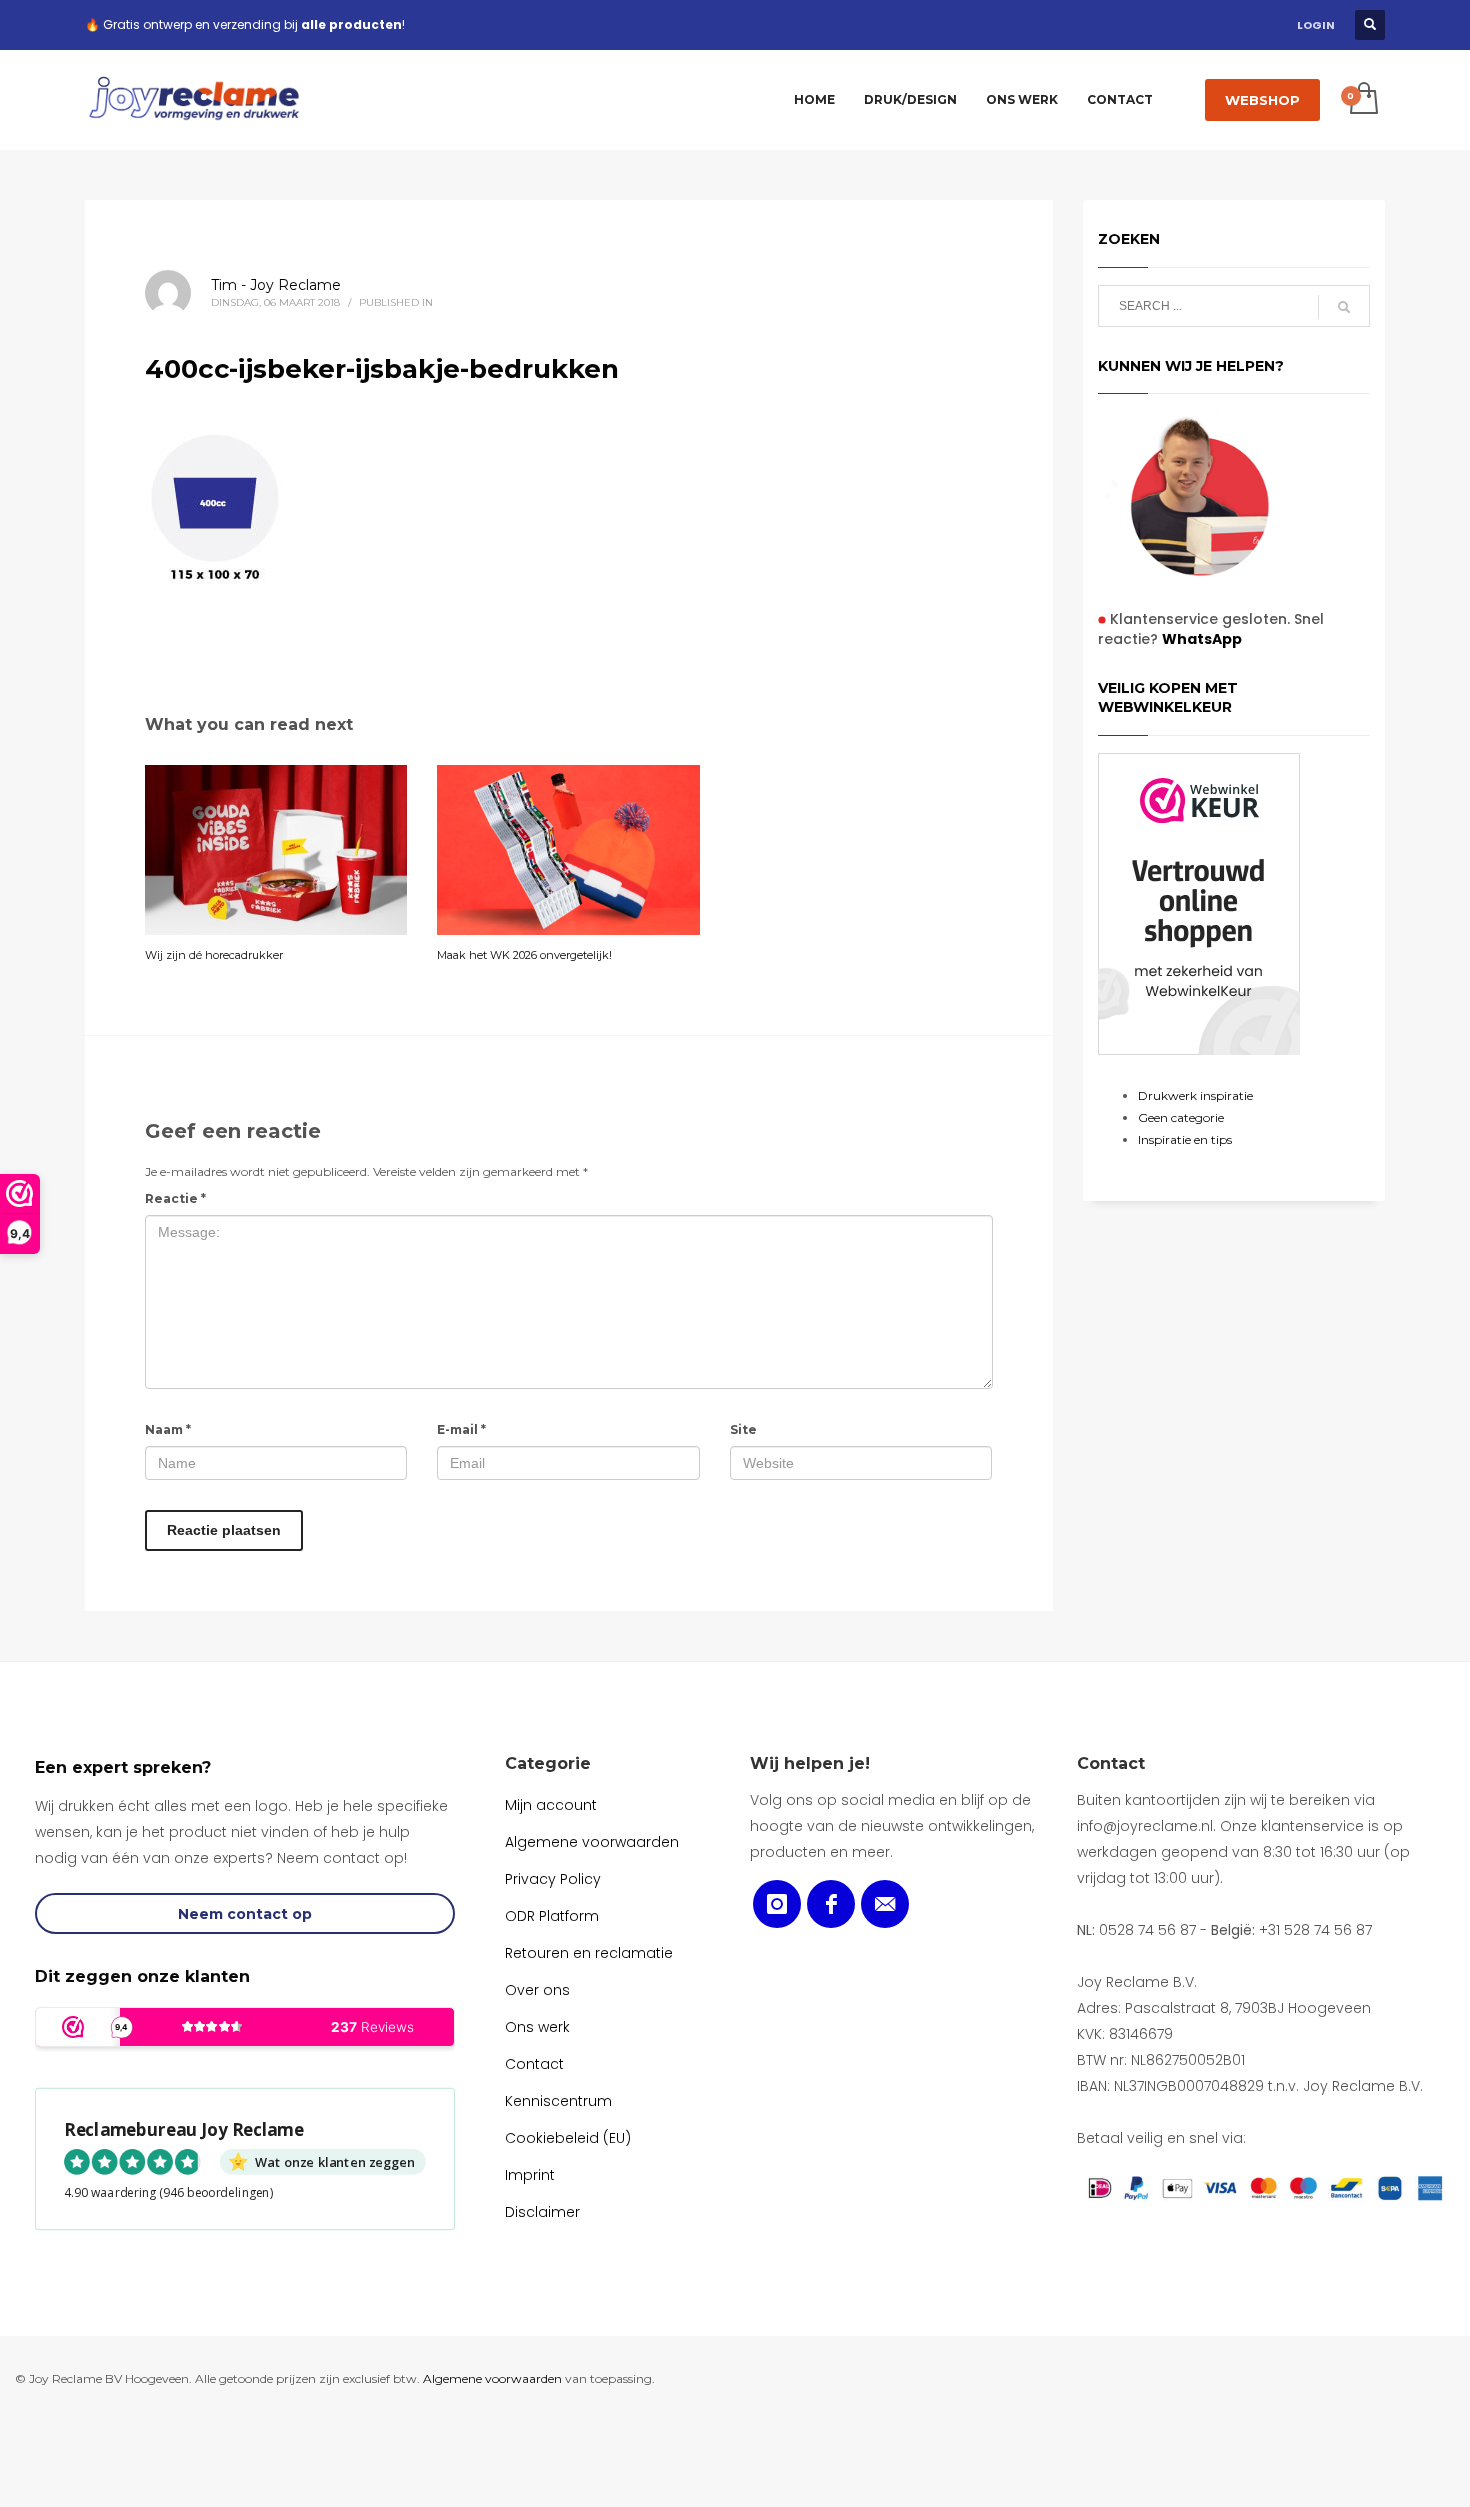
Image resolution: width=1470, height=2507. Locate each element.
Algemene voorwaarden (492, 2378)
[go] (1344, 307)
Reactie (175, 1198)
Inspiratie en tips (1185, 1139)
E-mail (461, 1429)
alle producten (351, 24)
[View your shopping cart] (1362, 100)
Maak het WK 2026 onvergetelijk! (524, 955)
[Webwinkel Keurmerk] (1199, 904)
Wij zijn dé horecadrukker (214, 955)
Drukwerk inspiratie (1195, 1095)
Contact (1111, 1763)
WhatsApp (1202, 639)
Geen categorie (1181, 1117)
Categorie (548, 1763)
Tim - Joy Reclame (276, 285)
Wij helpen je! (810, 1763)
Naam (168, 1429)
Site (743, 1429)
